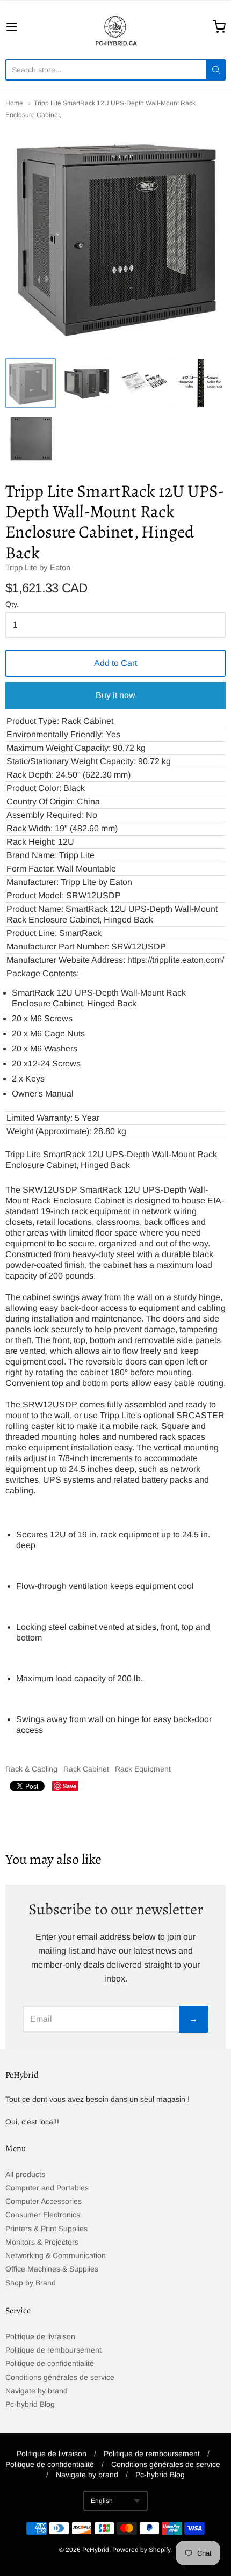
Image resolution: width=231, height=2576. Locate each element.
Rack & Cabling (31, 1769)
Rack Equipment (143, 1769)
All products (25, 2174)
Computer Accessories (44, 2201)
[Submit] (216, 70)
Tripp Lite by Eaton (38, 567)
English (102, 2501)
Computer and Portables (47, 2188)
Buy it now (115, 695)
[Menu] (27, 27)
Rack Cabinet (86, 1769)
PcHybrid (96, 2550)
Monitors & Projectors (42, 2242)
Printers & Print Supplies (46, 2229)
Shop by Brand (31, 2283)
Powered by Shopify (141, 2550)
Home (14, 103)
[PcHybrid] (115, 27)
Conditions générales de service (60, 2377)
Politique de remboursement (53, 2350)
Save (70, 1786)
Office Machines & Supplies (52, 2269)
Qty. (12, 604)
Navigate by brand (37, 2391)
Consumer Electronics (43, 2215)
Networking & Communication (56, 2255)
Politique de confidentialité (50, 2363)
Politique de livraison (40, 2336)
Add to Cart (115, 663)
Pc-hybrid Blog (30, 2404)
